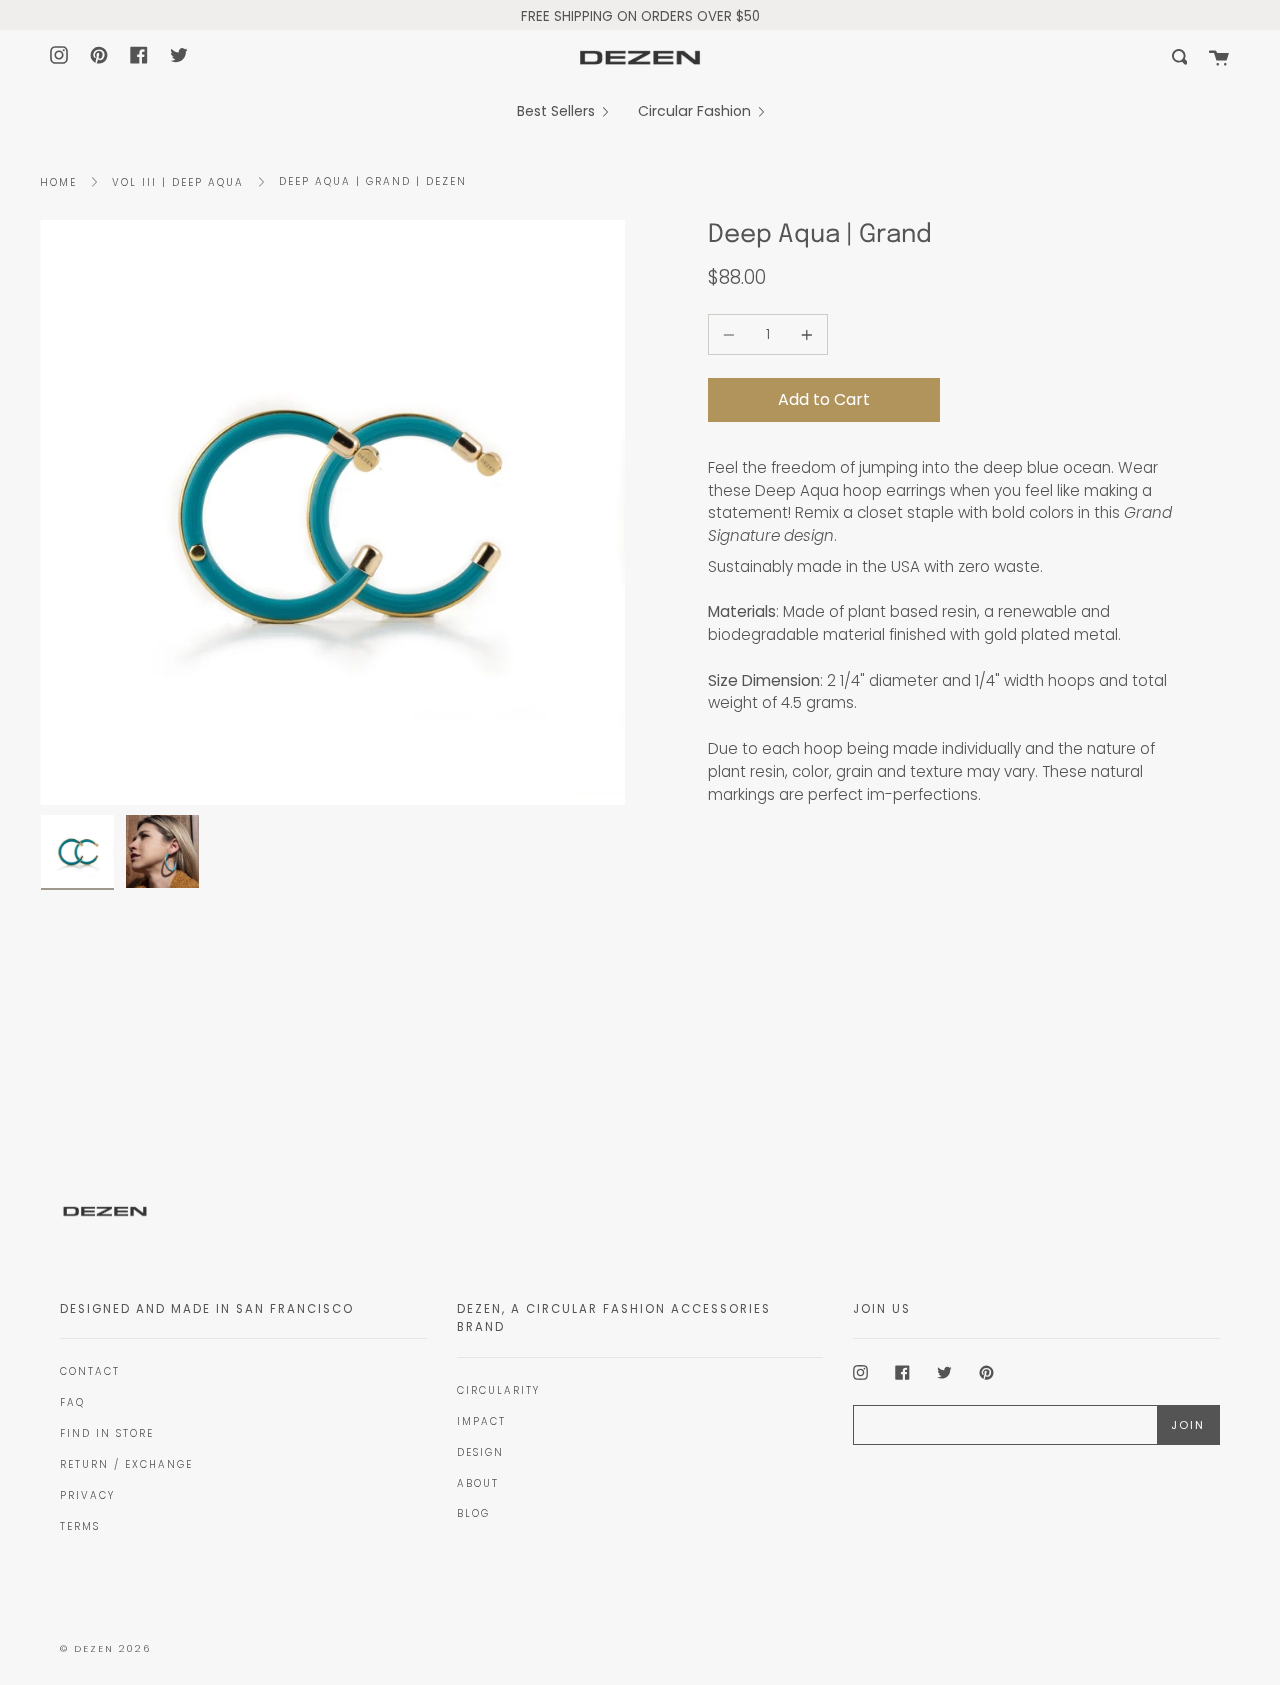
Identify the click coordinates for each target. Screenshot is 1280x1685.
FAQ (72, 1402)
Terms (80, 1526)
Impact (481, 1421)
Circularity (498, 1390)
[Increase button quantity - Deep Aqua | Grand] (804, 334)
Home (58, 182)
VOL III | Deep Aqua (178, 182)
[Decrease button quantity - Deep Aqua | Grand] (732, 334)
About (478, 1483)
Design (480, 1452)
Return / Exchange (126, 1464)
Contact (90, 1371)
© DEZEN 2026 (105, 1648)
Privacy (87, 1495)
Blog (473, 1513)
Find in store (107, 1433)
